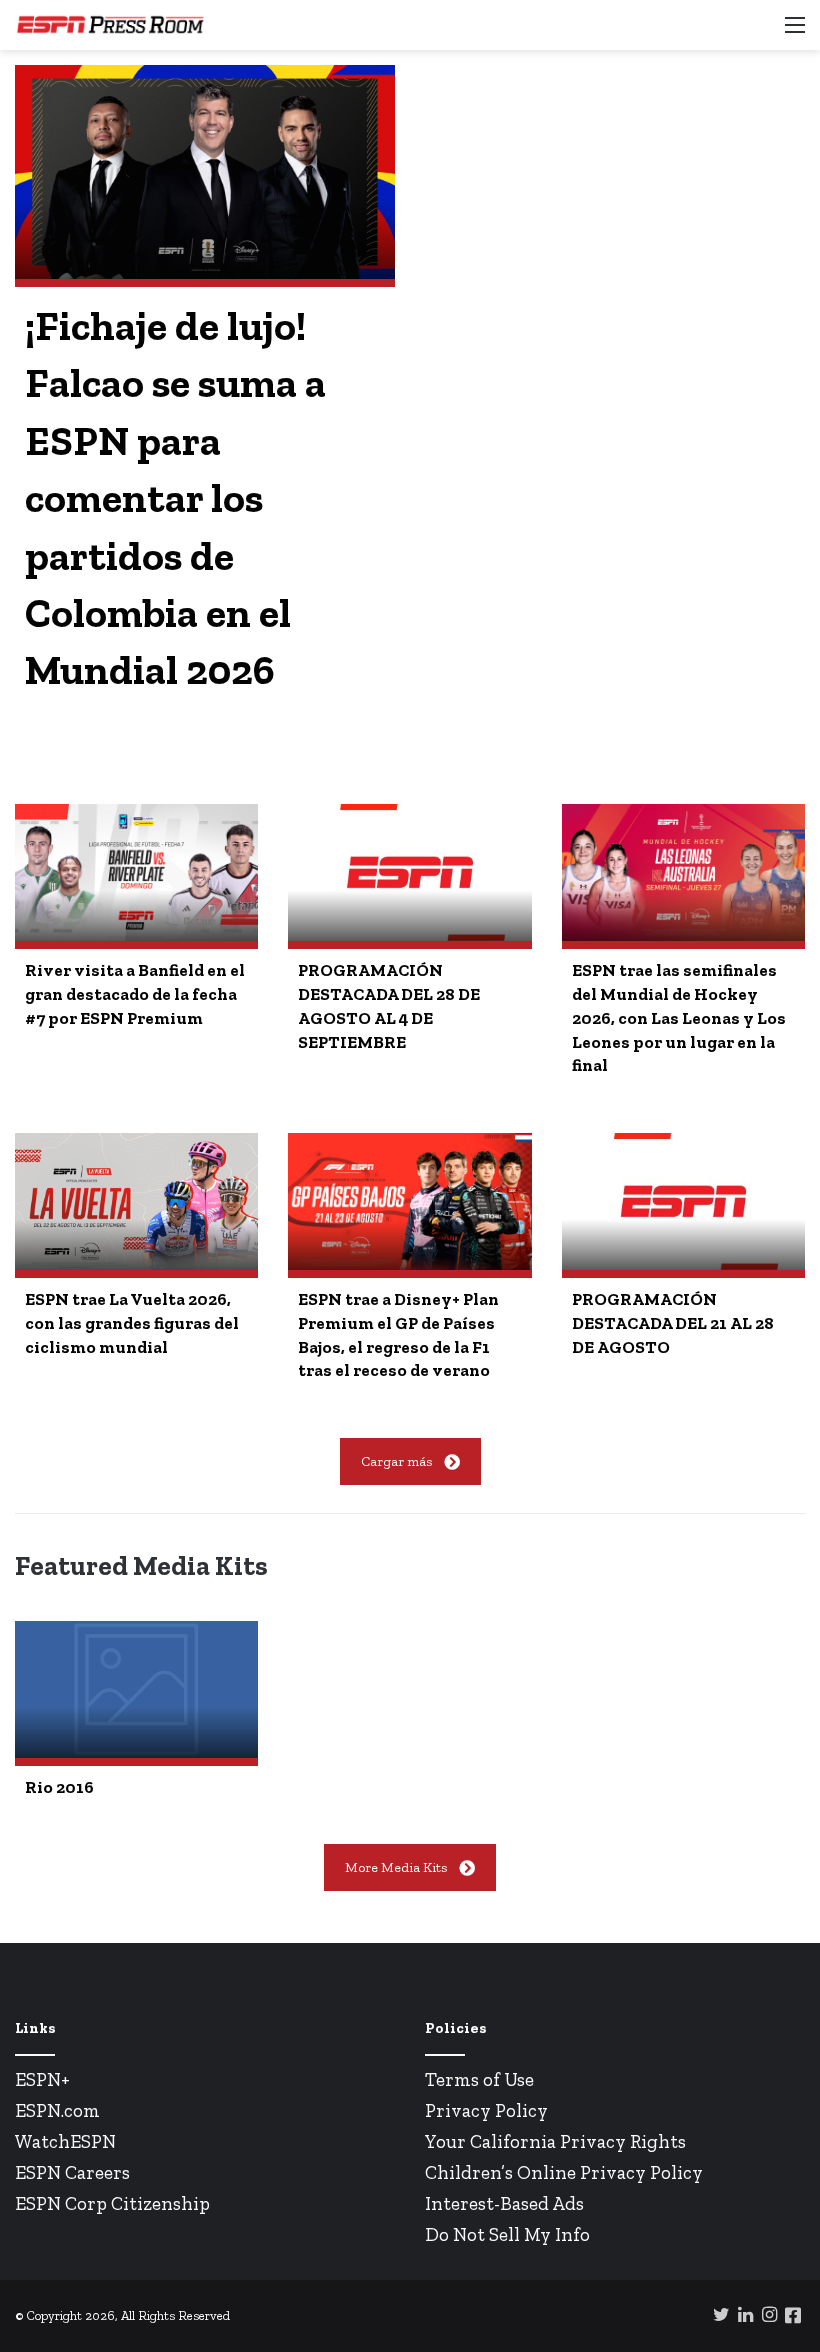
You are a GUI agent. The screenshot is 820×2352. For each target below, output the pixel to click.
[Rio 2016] (136, 1689)
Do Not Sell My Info (507, 2234)
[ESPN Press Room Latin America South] (110, 25)
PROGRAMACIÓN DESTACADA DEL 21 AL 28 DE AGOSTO (673, 1323)
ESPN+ (42, 2079)
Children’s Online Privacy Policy (564, 2172)
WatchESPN (65, 2141)
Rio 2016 (59, 1787)
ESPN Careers (72, 2172)
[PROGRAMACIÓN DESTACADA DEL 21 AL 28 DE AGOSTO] (683, 1201)
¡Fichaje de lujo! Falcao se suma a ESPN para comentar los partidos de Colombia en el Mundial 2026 (175, 497)
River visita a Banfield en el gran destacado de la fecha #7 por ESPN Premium (135, 994)
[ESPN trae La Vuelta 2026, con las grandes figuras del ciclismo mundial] (136, 1201)
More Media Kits (396, 1867)
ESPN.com (57, 2110)
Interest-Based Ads (504, 2203)
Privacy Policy (486, 2110)
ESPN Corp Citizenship (112, 2203)
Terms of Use (479, 2079)
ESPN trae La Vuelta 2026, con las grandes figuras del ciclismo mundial (132, 1323)
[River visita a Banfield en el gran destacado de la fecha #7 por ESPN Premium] (136, 872)
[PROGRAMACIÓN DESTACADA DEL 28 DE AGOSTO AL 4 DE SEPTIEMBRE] (409, 872)
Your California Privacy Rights (555, 2141)
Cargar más (396, 1461)
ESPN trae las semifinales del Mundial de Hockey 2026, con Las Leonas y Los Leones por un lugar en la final (679, 1017)
